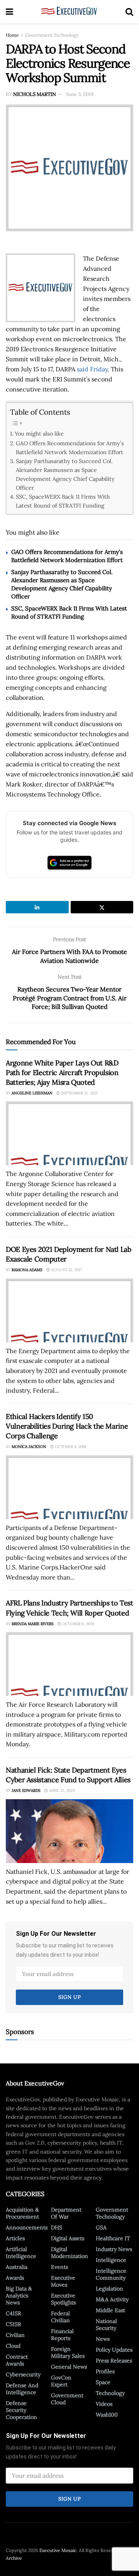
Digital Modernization (69, 2253)
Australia (17, 2267)
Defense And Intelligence (22, 2389)
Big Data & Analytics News (19, 2296)
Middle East (110, 2310)
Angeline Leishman (32, 1093)
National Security (106, 2325)
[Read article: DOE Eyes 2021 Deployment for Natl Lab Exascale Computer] (69, 1310)
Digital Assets (68, 2238)
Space (103, 2382)
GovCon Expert (61, 2381)
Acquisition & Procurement (22, 2213)
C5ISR (14, 2324)
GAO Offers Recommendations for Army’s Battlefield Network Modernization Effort (70, 448)
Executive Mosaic (58, 2550)
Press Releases (114, 2361)
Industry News (114, 2249)
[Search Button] (129, 12)
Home (12, 35)
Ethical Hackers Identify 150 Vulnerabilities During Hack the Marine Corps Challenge (67, 1426)
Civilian (15, 2335)
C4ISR (14, 2313)
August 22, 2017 (66, 1270)
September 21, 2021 (79, 1093)
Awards (15, 2278)
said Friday (92, 369)
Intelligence (111, 2260)
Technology (110, 2393)
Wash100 (107, 2415)
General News (69, 2367)
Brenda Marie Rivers (33, 1624)
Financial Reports (62, 2335)
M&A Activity (112, 2299)
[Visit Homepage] (69, 12)
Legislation (109, 2289)
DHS (57, 2227)
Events (59, 2267)
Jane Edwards (26, 1791)
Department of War (66, 2213)
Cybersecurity (23, 2374)
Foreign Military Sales (68, 2352)
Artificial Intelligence (21, 2253)
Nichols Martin (35, 94)
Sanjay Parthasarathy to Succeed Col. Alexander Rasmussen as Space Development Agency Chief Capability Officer (65, 474)
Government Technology (52, 35)
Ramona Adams (27, 1270)
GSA (101, 2227)
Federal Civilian (60, 2317)
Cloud (13, 2346)
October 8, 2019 (78, 1624)
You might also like (39, 433)
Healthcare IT (113, 2238)
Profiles (105, 2371)
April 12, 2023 (61, 1791)
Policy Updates (114, 2350)
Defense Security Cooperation (21, 2410)
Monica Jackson (29, 1447)
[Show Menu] (9, 12)
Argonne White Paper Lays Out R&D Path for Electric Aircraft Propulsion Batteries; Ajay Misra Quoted (62, 1073)
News (103, 2339)
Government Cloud (67, 2399)
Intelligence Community (111, 2274)
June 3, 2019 (80, 94)
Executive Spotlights (63, 2299)
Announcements (27, 2227)
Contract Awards (17, 2360)
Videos (104, 2404)
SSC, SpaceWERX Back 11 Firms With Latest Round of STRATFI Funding (63, 501)
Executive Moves (63, 2281)
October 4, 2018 (70, 1447)
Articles (15, 2238)
